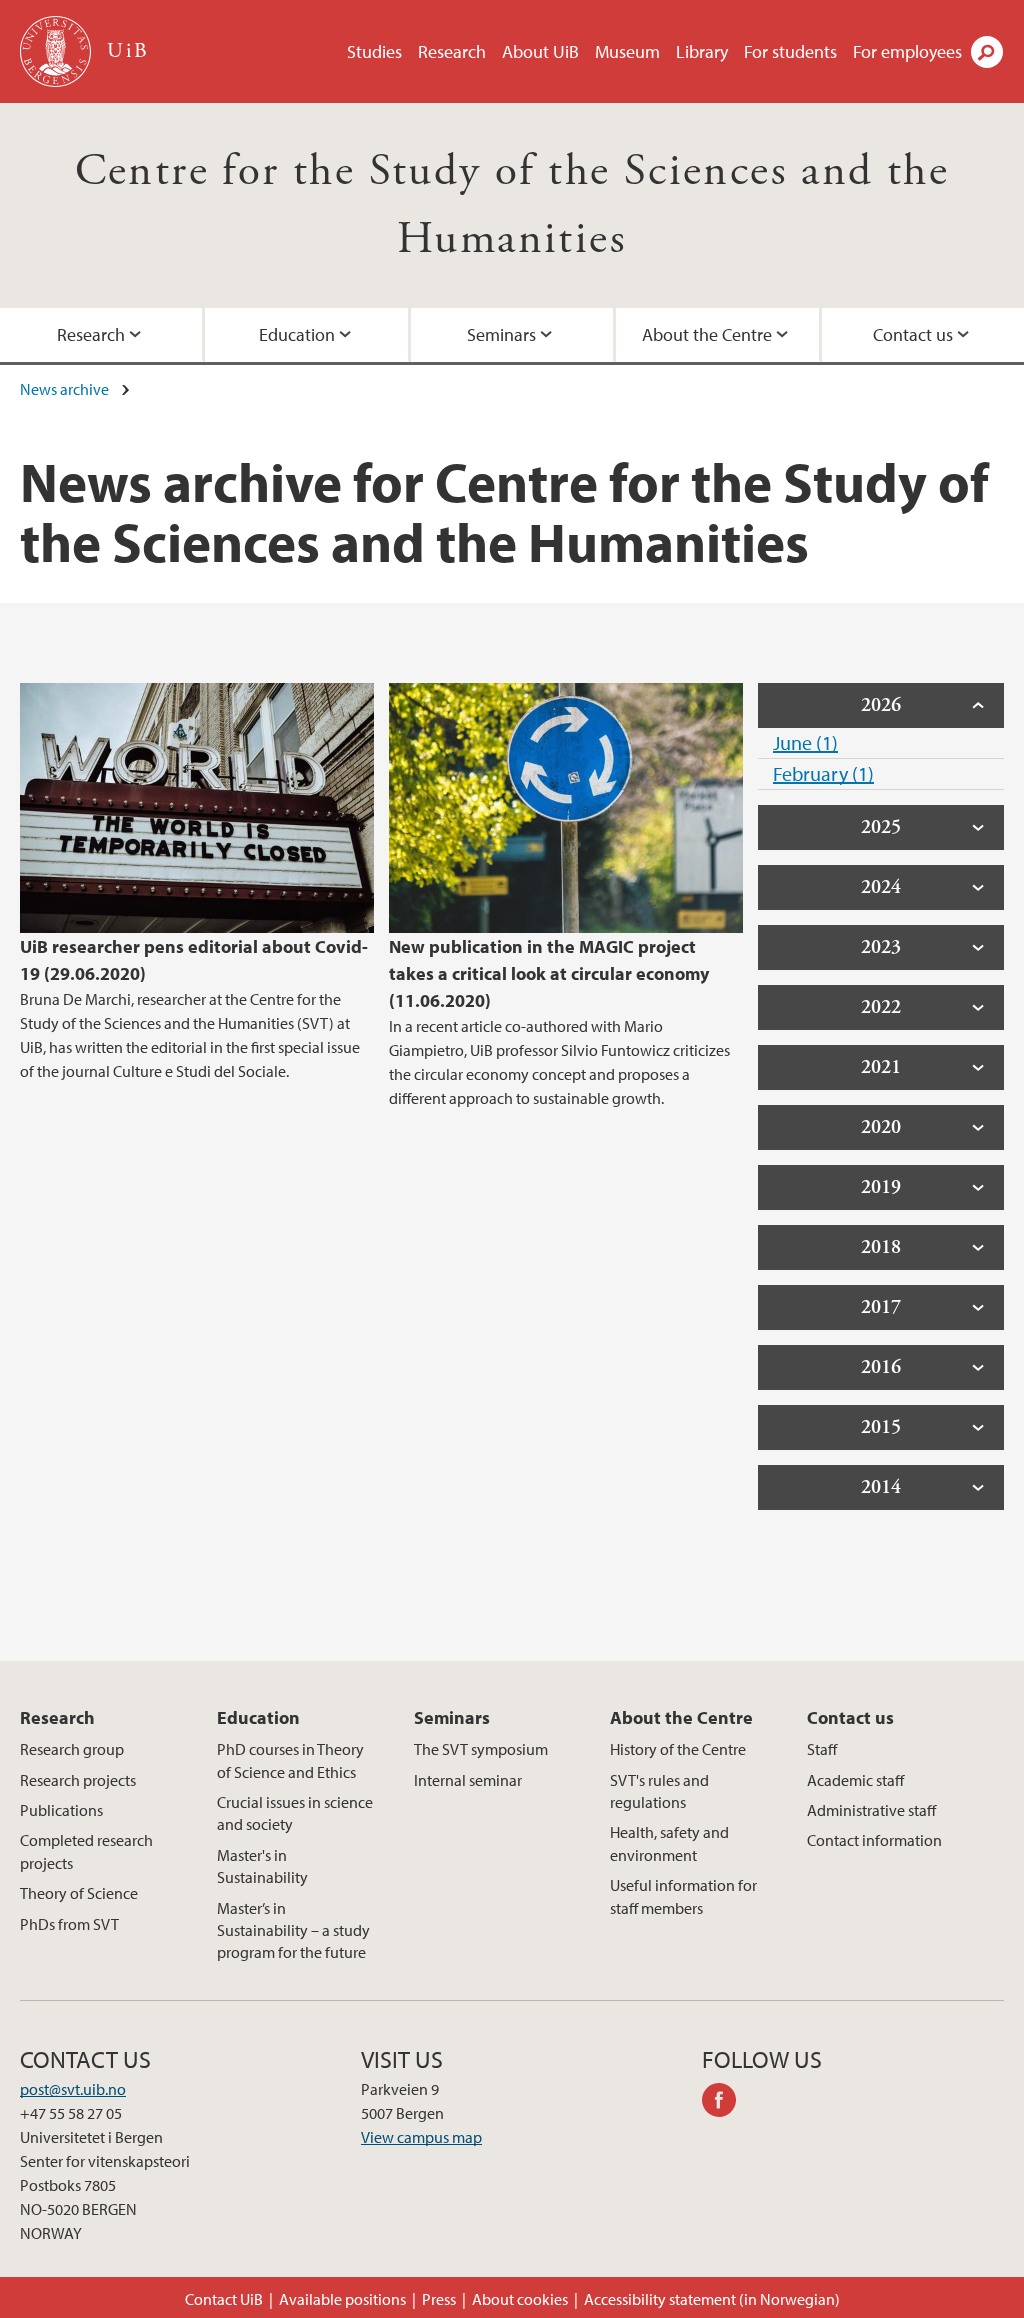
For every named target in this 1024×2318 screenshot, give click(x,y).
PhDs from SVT (69, 1924)
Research (452, 51)
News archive (64, 389)
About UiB (540, 51)
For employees (907, 51)
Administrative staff (871, 1810)
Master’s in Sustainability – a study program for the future (293, 1930)
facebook (726, 2103)
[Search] (987, 52)
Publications (61, 1810)
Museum (627, 51)
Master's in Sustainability (262, 1866)
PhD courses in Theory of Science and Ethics (290, 1760)
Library (702, 51)
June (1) (805, 742)
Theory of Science (79, 1893)
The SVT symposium (481, 1749)
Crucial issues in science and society (295, 1813)
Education (297, 334)
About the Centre (707, 334)
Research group (72, 1749)
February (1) (823, 773)
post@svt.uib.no (73, 2089)
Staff (822, 1749)
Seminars (501, 334)
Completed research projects (86, 1851)
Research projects (78, 1780)
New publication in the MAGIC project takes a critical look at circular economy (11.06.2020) (549, 973)
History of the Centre (678, 1749)
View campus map (421, 2137)
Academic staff (855, 1780)
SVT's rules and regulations (659, 1791)
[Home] (57, 51)
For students (790, 51)
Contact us (913, 334)
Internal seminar (468, 1780)
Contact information (874, 1840)
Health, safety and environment (669, 1843)
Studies (374, 51)
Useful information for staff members (683, 1896)
